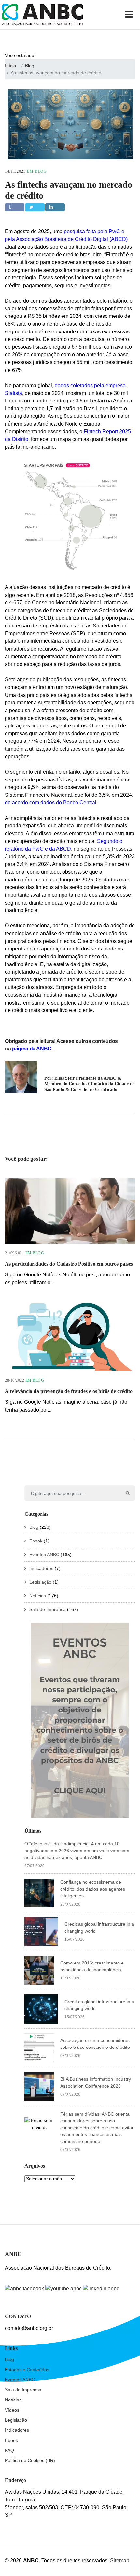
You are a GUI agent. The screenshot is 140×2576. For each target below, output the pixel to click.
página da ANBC (31, 1049)
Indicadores (41, 1568)
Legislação (40, 1582)
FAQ (9, 2450)
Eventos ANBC (44, 1555)
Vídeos (12, 2410)
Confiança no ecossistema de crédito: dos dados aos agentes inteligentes (93, 1889)
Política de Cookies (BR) (30, 2460)
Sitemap (120, 2561)
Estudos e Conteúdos (27, 2370)
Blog (41, 171)
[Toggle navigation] (130, 15)
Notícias (38, 1596)
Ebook (36, 1541)
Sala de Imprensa (48, 1609)
